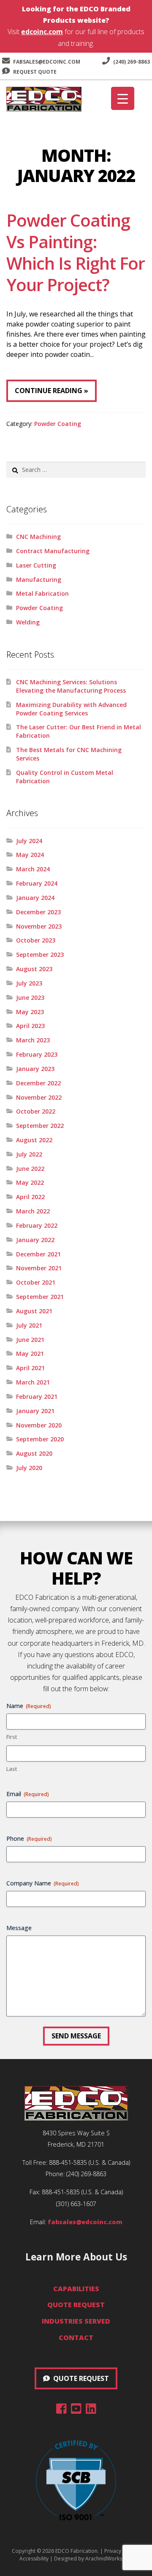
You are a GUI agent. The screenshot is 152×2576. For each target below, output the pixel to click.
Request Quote (34, 72)
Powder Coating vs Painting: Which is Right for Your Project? (76, 252)
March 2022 (33, 1211)
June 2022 (30, 1169)
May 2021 (30, 1354)
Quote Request (76, 2305)
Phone (29, 1838)
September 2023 (40, 955)
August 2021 (34, 1311)
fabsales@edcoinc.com (47, 62)
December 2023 (38, 912)
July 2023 (29, 983)
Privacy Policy (120, 2551)
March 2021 (33, 1382)
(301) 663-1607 (76, 2204)
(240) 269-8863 (131, 62)
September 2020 (40, 1439)
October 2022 (36, 1111)
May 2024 (30, 855)
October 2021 (36, 1282)
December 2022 (38, 1083)
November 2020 (39, 1425)
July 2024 (29, 841)
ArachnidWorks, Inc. (109, 2559)
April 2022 (30, 1197)
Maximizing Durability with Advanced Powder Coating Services (71, 709)
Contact (76, 2338)
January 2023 (35, 1069)
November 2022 (39, 1097)
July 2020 (29, 1468)
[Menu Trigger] (123, 98)
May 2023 (30, 1012)
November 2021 (39, 1268)
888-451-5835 (68, 2162)
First (12, 1737)
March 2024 (33, 869)
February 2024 (37, 883)
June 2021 (30, 1340)
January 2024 (35, 898)
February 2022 (37, 1225)
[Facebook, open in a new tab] (61, 2410)
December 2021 (38, 1254)
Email (28, 1794)
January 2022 (35, 1240)
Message (19, 1928)
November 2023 (39, 926)
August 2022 (34, 1140)
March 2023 (33, 1040)
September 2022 (40, 1126)
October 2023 (36, 940)
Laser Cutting (36, 565)
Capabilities (76, 2289)
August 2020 (34, 1453)
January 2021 (35, 1411)
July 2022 (29, 1154)
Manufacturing (39, 580)
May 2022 (30, 1182)
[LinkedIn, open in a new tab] (91, 2410)
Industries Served (76, 2321)
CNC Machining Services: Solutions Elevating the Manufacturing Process (71, 686)
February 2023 (37, 1054)
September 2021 (40, 1297)
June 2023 (30, 997)
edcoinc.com (42, 32)
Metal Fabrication (42, 593)
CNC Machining (38, 537)
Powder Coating (58, 424)
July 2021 (29, 1325)
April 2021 (30, 1368)
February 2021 (37, 1396)
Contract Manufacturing (53, 551)
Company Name (43, 1883)
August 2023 (34, 969)
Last (12, 1769)
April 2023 (30, 1026)
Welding (28, 622)
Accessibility (34, 2559)
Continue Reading (49, 391)
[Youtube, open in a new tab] (76, 2410)
